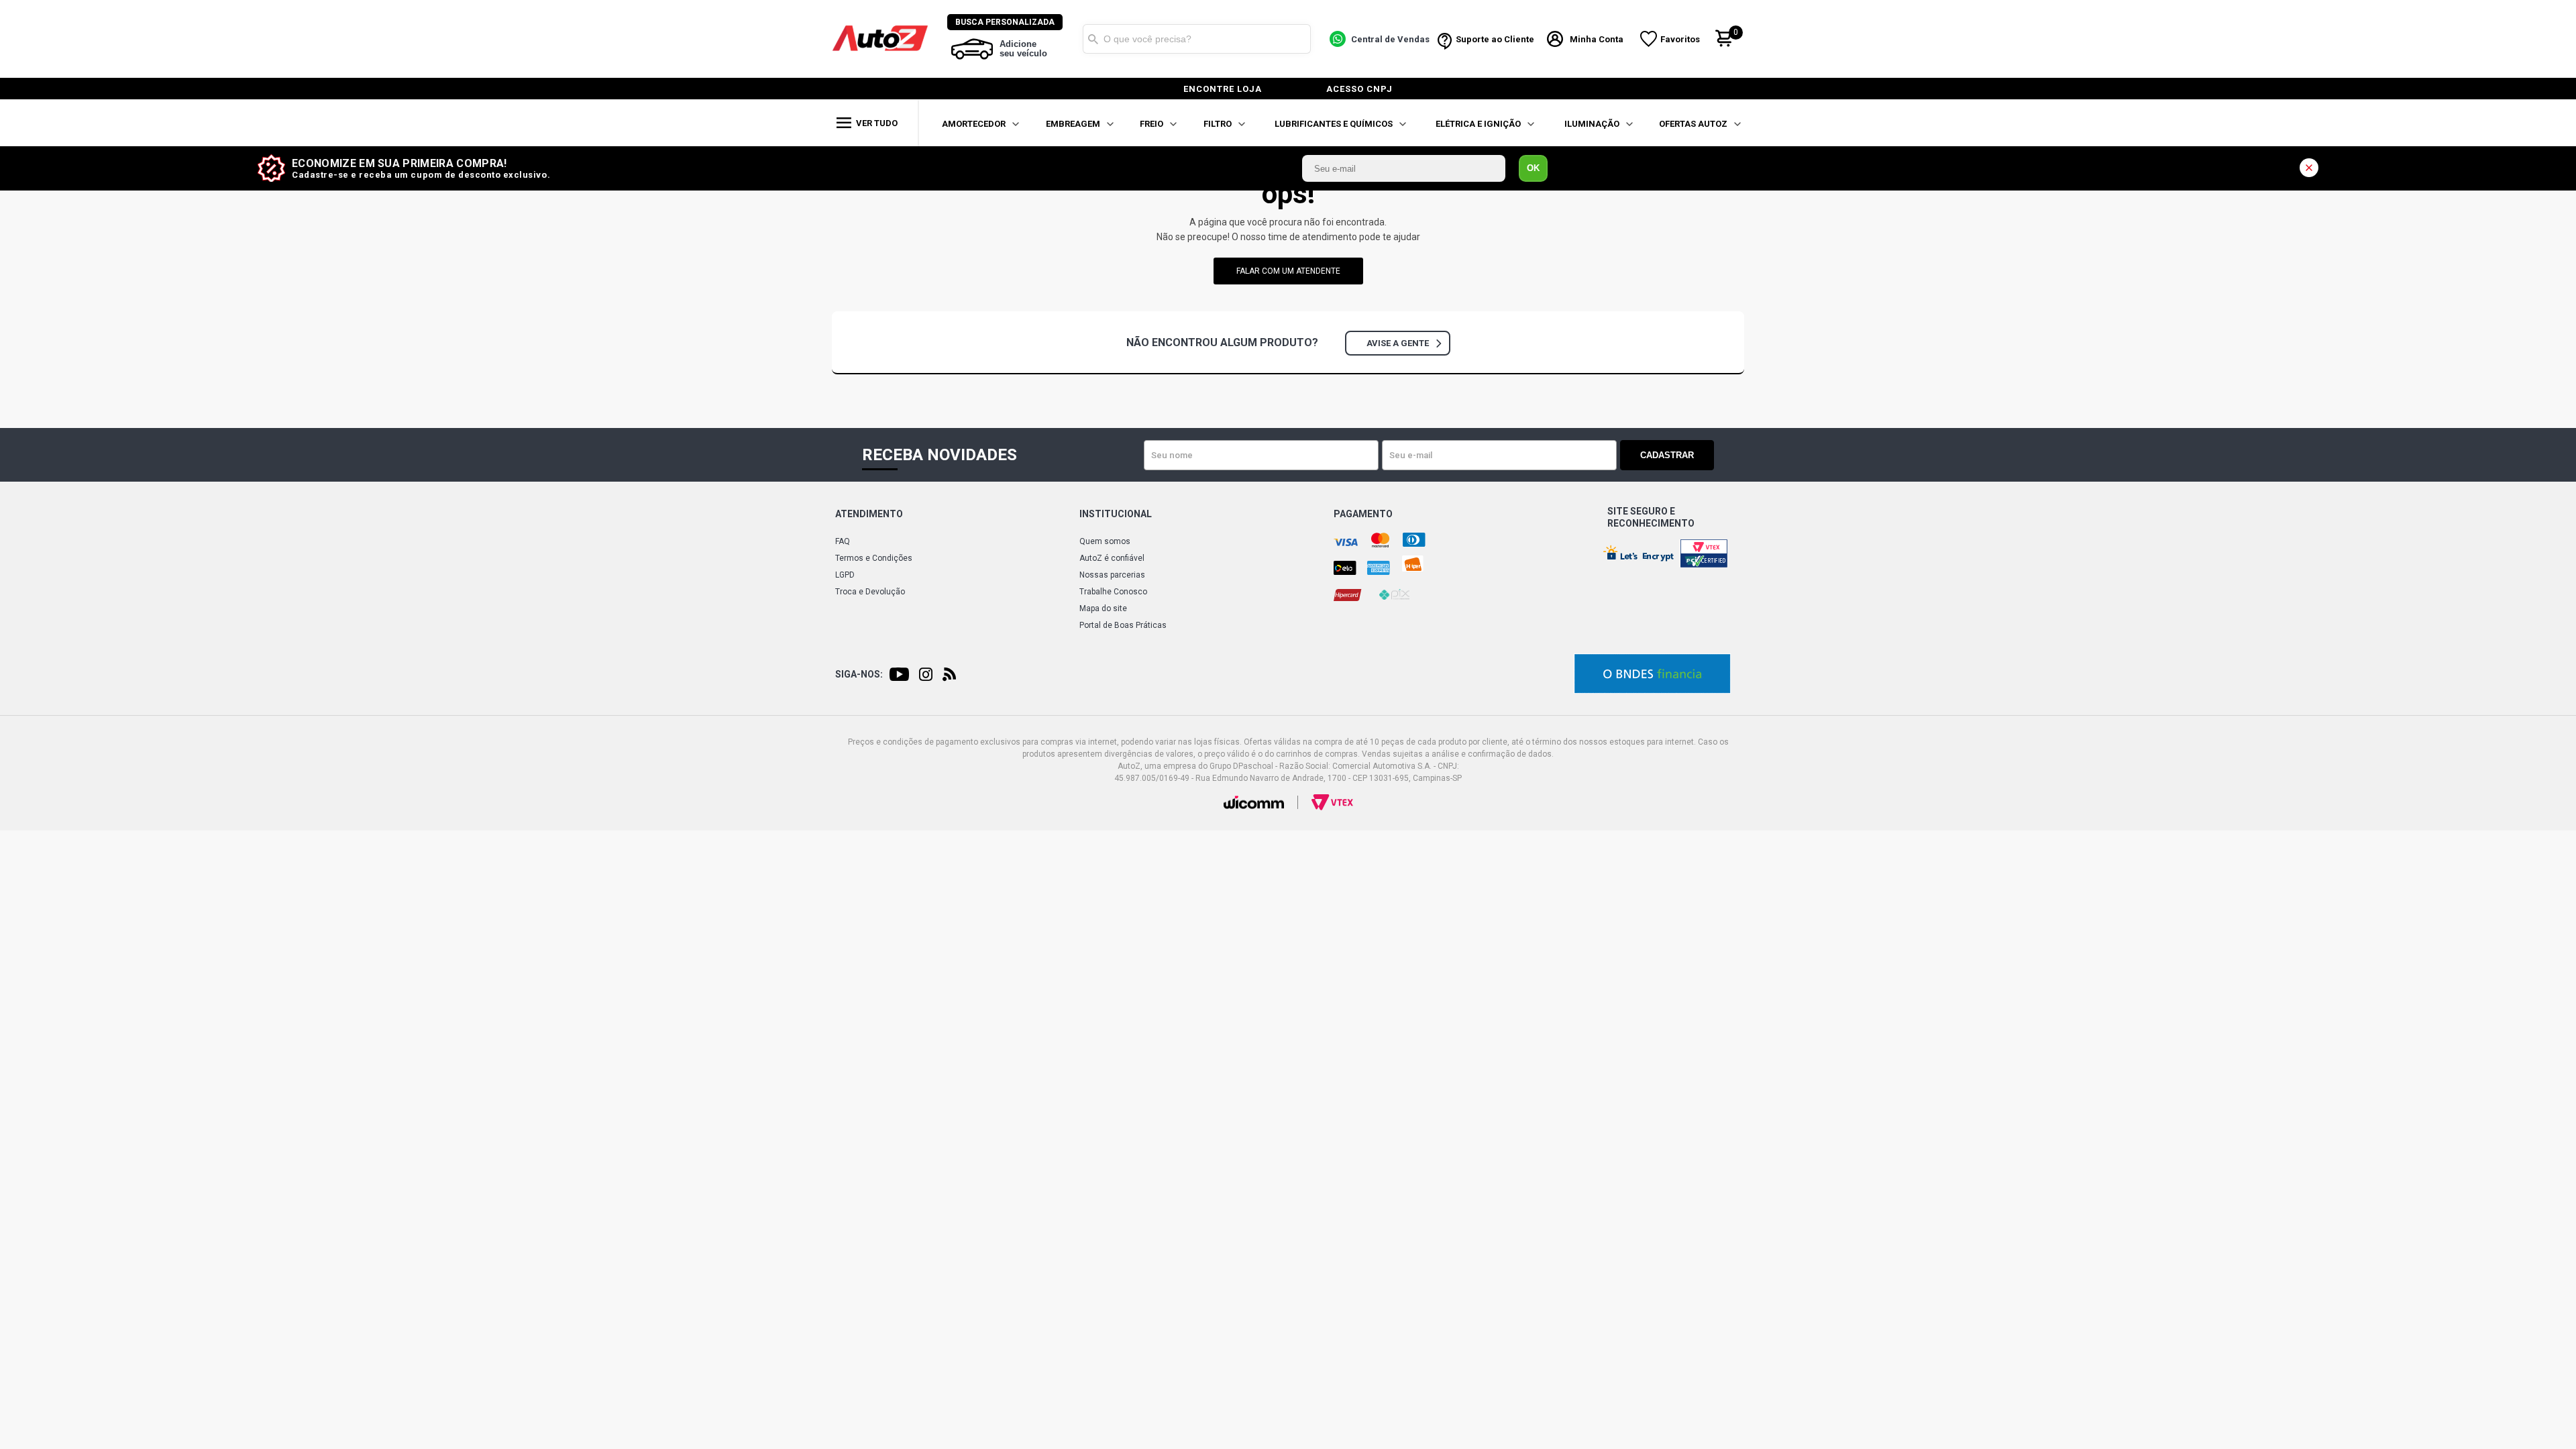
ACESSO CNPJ (1359, 89)
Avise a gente (1398, 343)
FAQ (843, 541)
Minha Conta (1597, 39)
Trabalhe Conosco (1113, 592)
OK (1533, 168)
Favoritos (1680, 39)
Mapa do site (1103, 608)
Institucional (1116, 514)
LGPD (845, 575)
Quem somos (1105, 541)
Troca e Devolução (870, 592)
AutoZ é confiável (1112, 558)
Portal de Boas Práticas (1123, 625)
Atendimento (869, 514)
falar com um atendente (1288, 271)
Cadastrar (1667, 455)
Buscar (1093, 39)
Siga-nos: (859, 674)
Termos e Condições (874, 558)
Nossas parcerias (1112, 575)
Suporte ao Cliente (1495, 39)
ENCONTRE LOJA (1223, 89)
